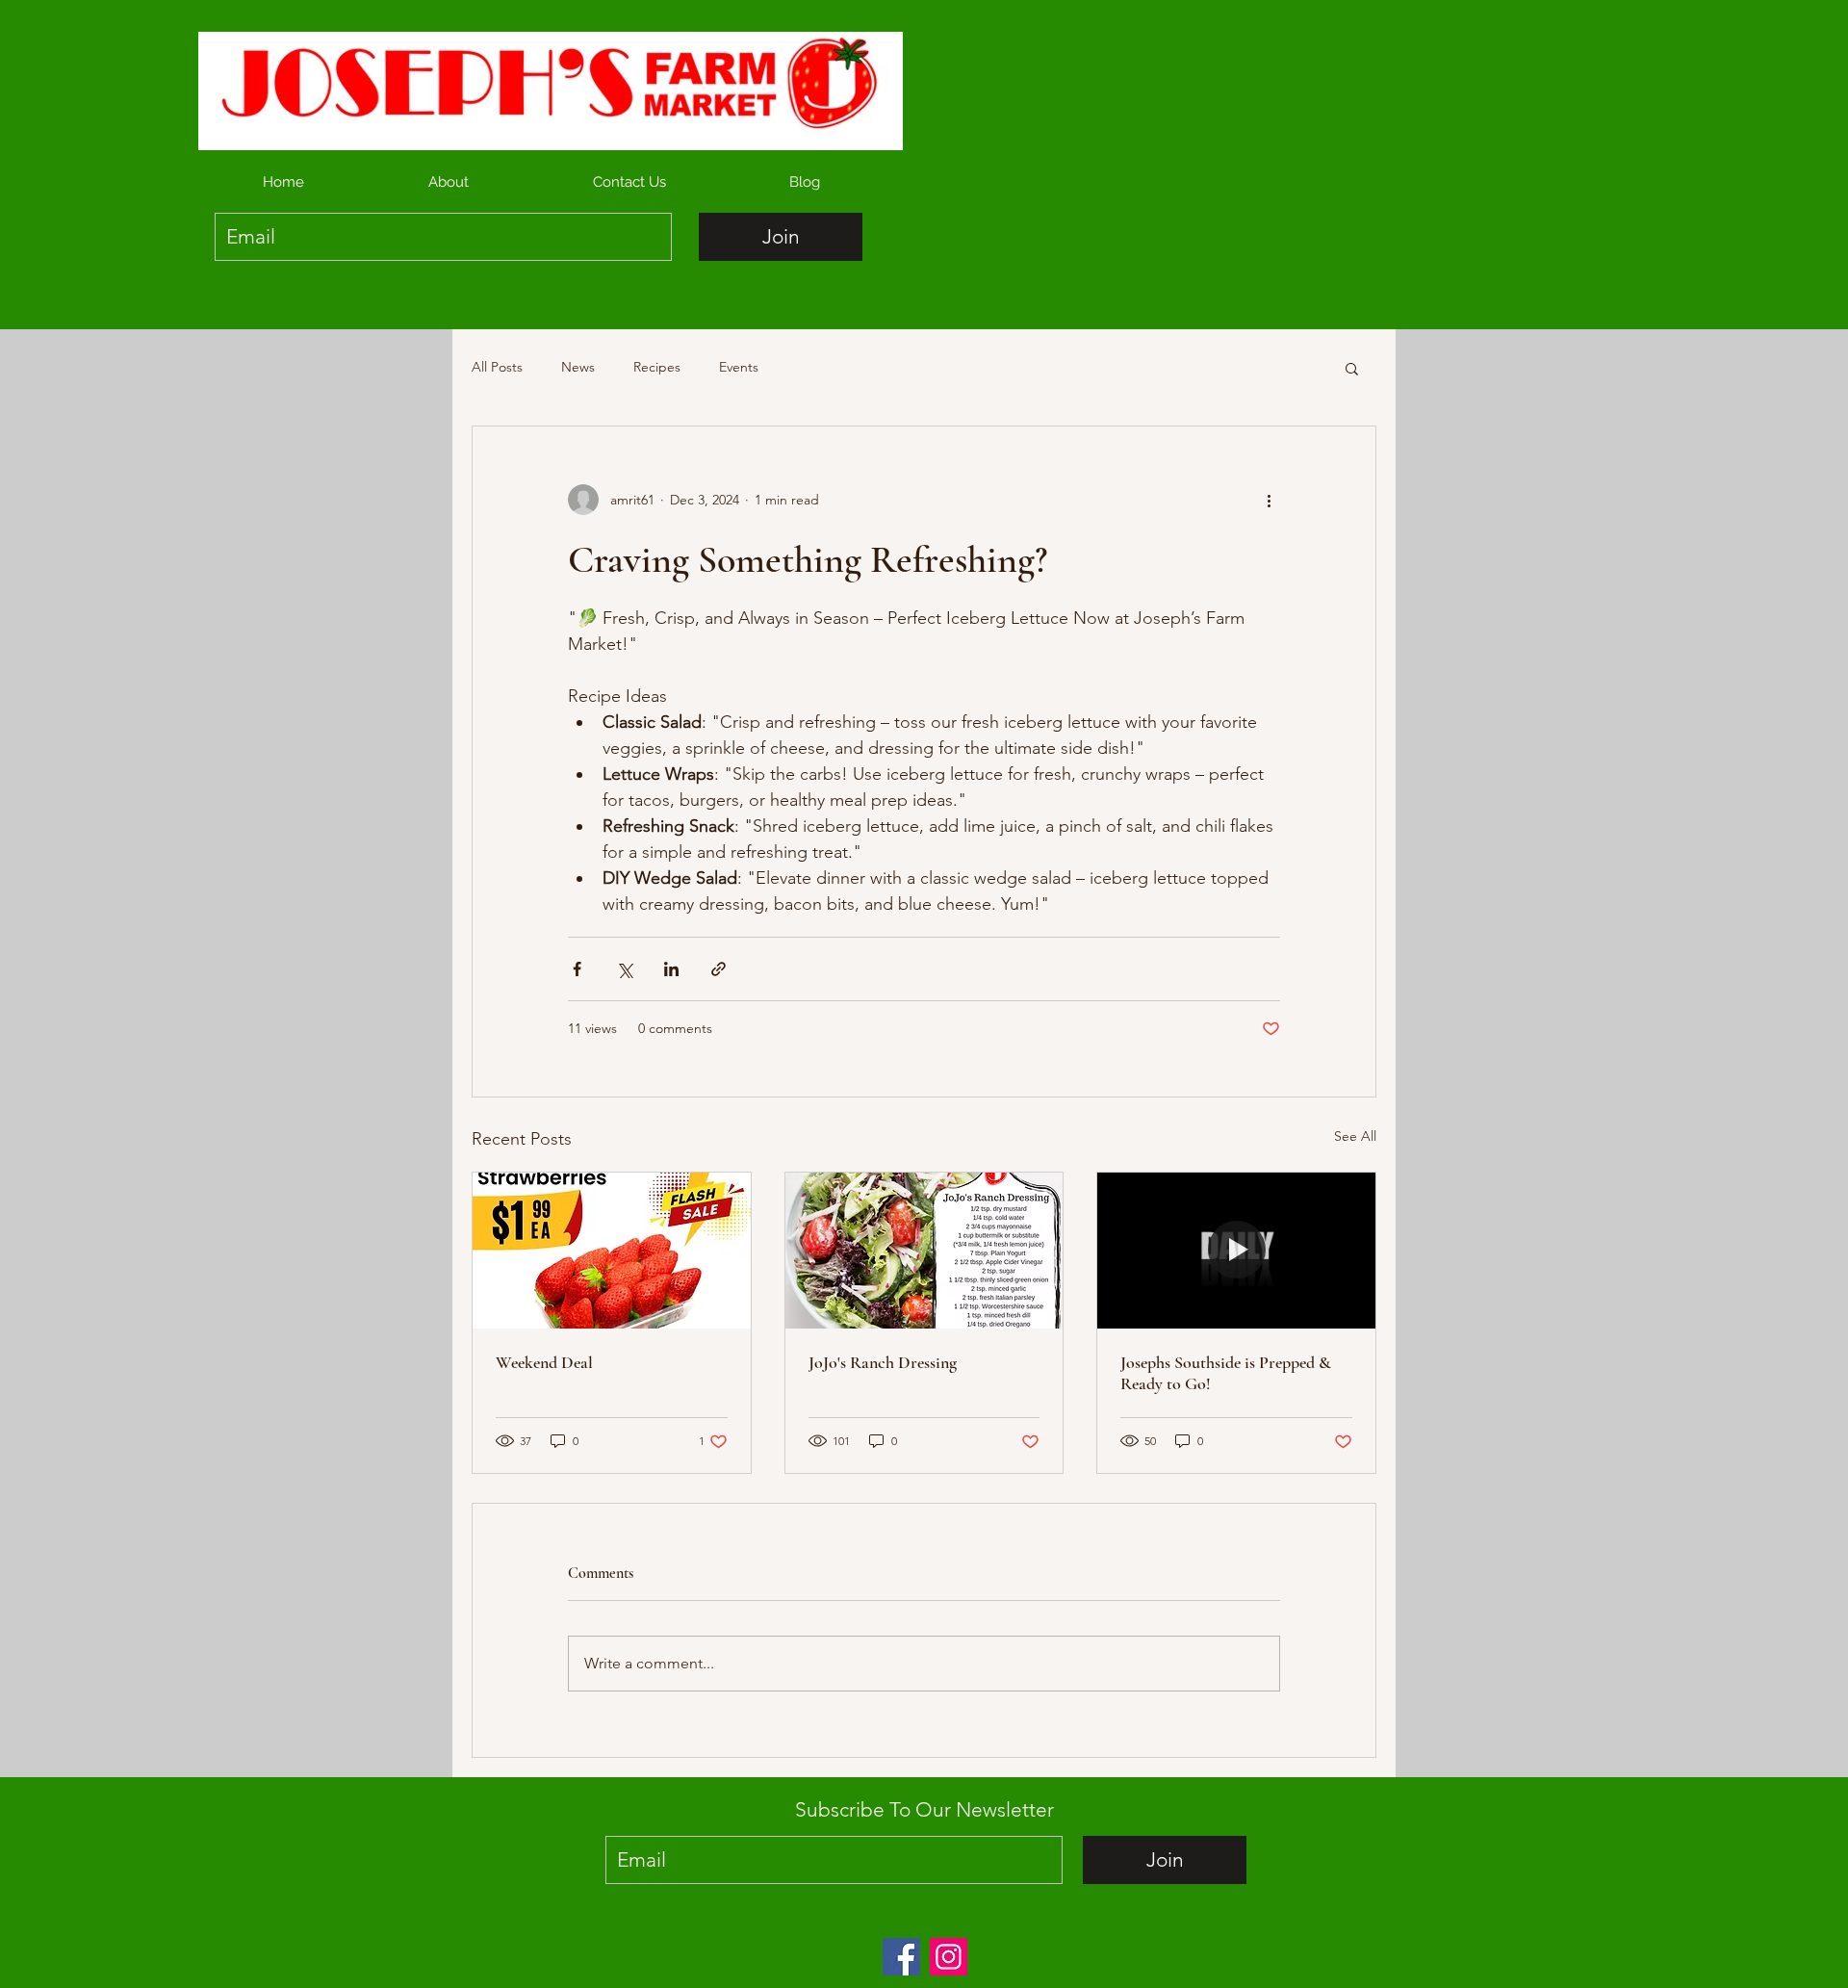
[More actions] (1269, 500)
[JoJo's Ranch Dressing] (924, 1251)
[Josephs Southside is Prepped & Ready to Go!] (1236, 1251)
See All (1355, 1136)
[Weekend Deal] (612, 1251)
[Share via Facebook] (577, 969)
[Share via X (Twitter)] (624, 969)
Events (739, 367)
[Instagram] (949, 1957)
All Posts (497, 367)
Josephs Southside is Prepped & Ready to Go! (1226, 1373)
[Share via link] (719, 969)
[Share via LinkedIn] (671, 969)
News (578, 367)
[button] (1352, 368)
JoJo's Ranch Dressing (883, 1362)
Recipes (657, 367)
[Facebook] (901, 1957)
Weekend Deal (544, 1362)
